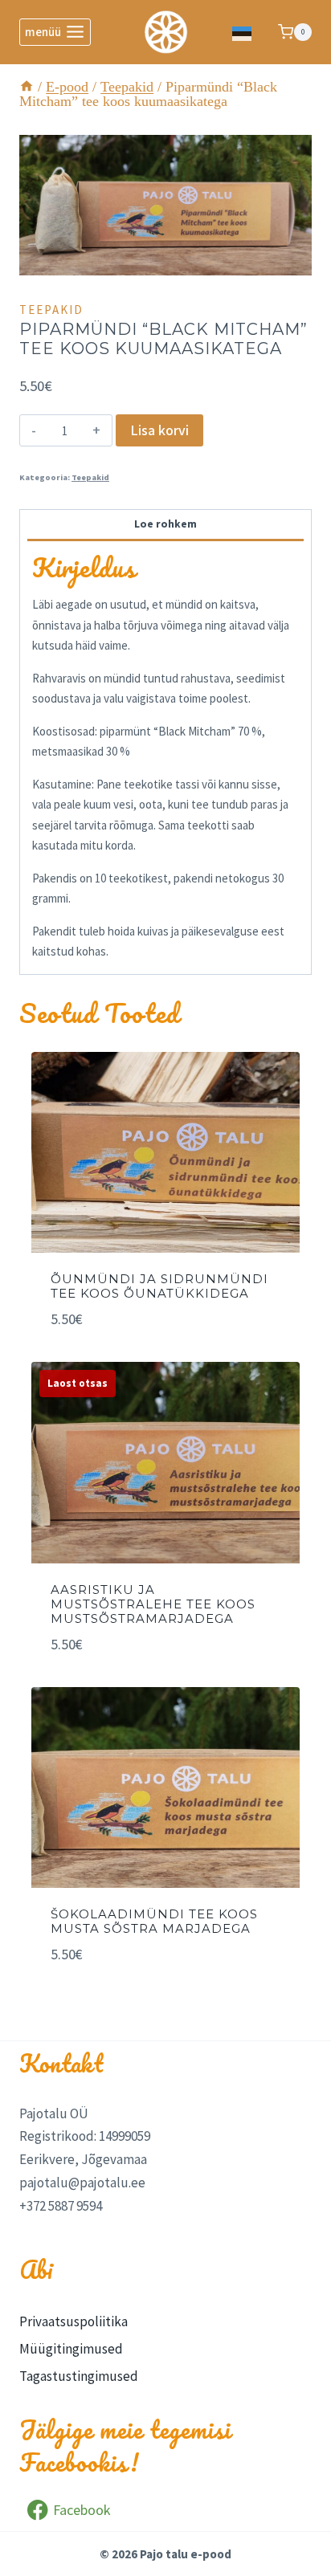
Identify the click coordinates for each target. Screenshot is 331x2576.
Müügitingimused (71, 2349)
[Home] (27, 87)
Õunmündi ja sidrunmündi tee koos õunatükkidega (159, 1286)
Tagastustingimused (79, 2376)
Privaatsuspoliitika (74, 2321)
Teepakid (51, 310)
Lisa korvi (159, 430)
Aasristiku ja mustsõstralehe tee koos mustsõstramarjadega (153, 1604)
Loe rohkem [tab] (165, 524)
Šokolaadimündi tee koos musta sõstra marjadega (154, 1921)
